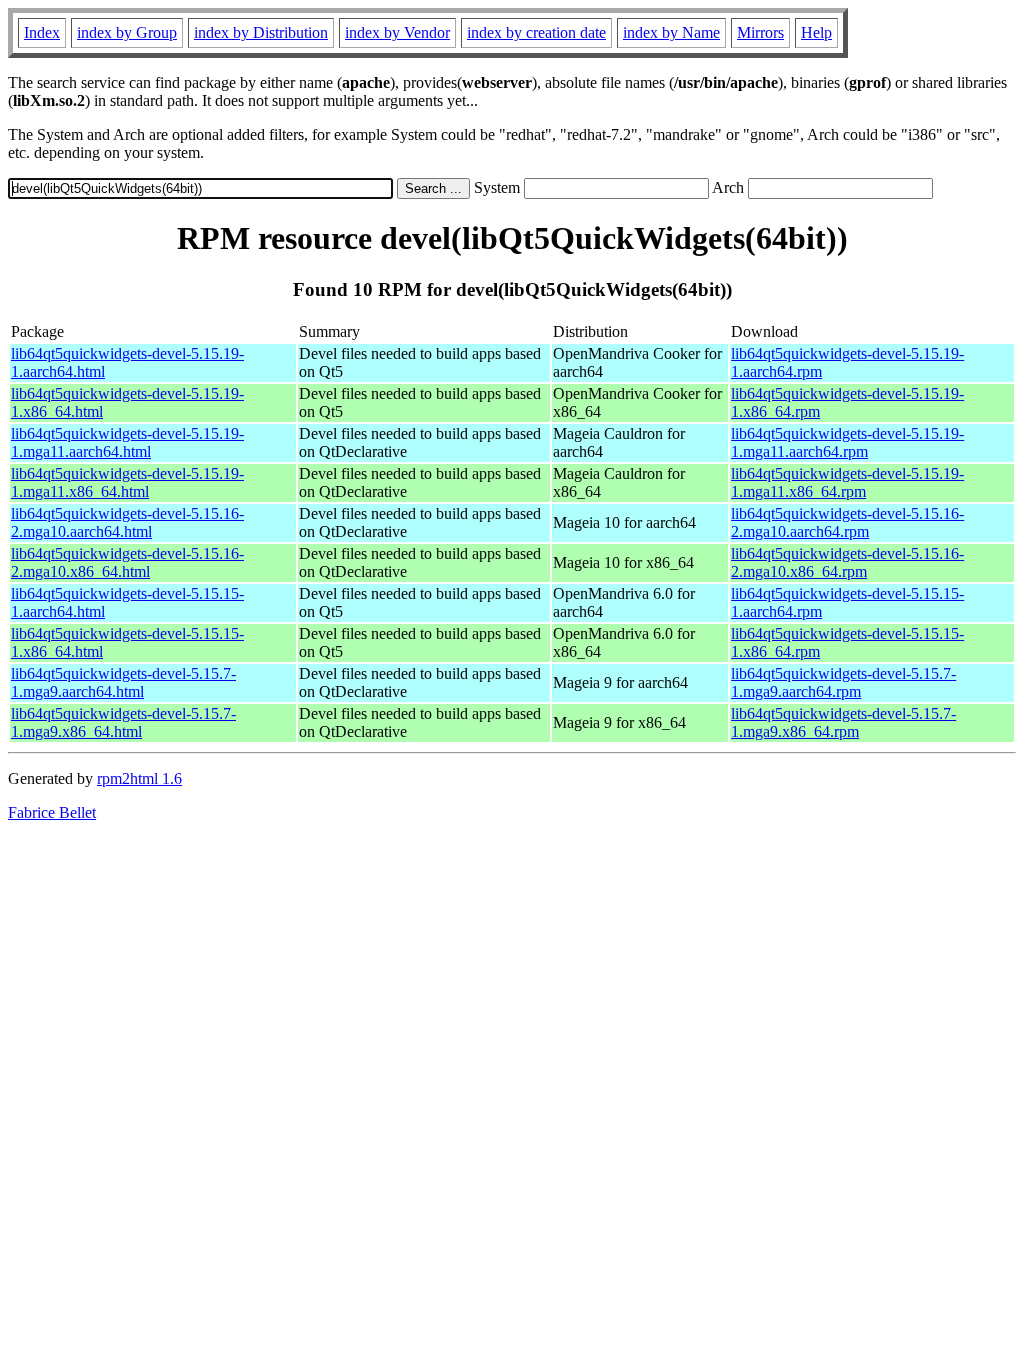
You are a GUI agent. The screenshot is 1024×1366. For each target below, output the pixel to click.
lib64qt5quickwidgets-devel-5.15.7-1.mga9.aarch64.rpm (843, 682)
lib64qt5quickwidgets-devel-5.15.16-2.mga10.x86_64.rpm (847, 562)
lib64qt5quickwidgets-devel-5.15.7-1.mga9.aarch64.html (123, 682)
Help (816, 32)
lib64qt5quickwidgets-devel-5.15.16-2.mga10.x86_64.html (127, 562)
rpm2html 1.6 (139, 778)
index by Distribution (261, 32)
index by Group (127, 32)
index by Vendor (397, 32)
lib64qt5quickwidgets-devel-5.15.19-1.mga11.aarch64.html (127, 442)
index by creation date (536, 32)
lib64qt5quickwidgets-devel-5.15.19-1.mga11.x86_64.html (127, 482)
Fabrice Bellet (52, 812)
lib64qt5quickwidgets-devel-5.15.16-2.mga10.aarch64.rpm (847, 522)
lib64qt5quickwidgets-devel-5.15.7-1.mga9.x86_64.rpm (843, 722)
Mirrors (760, 32)
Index (42, 32)
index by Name (671, 32)
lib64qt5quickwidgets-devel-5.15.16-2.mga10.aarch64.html (127, 522)
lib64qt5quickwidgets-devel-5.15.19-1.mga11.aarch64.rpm (847, 442)
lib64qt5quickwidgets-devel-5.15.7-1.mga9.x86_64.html (123, 722)
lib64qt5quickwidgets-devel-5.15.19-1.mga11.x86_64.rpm (847, 482)
